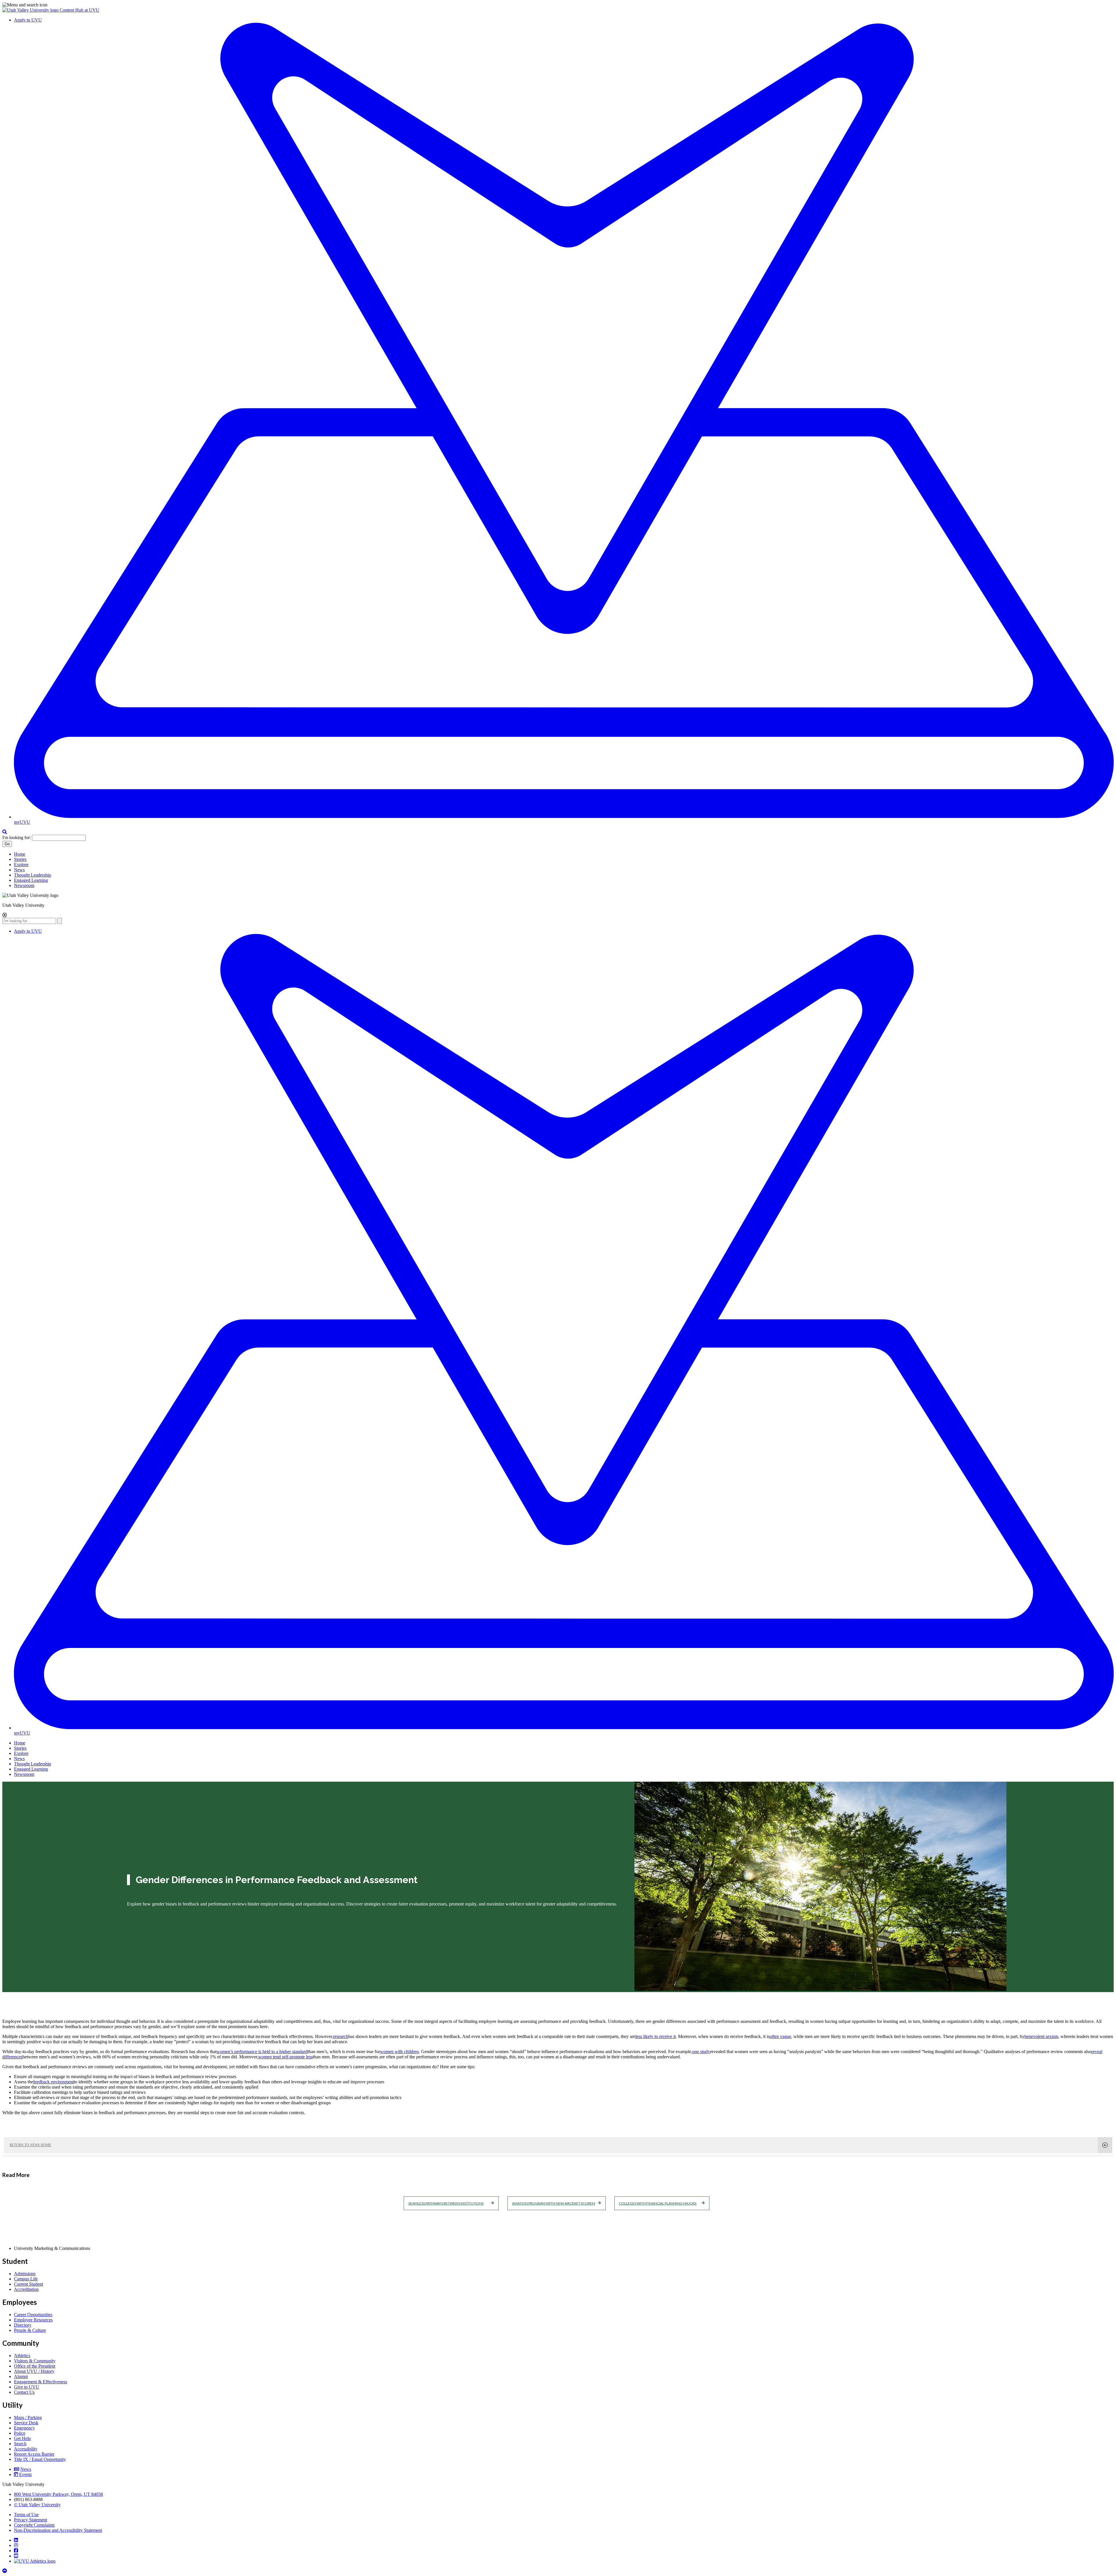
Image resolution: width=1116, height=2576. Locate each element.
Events (25, 2474)
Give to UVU (27, 2387)
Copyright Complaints (34, 2525)
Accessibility (26, 2449)
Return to (30, 2145)
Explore (21, 865)
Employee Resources (33, 2320)
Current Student (28, 2284)
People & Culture (30, 2330)
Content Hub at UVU (79, 10)
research (341, 2036)
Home (20, 854)
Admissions (25, 2274)
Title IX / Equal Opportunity (40, 2459)
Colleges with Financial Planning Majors (658, 2203)
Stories (20, 859)
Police (20, 2433)
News (19, 870)
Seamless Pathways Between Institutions (446, 2203)
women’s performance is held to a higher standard (262, 2052)
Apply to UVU (28, 20)
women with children (399, 2052)
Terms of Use (26, 2515)
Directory (23, 2325)
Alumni (21, 2376)
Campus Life (26, 2279)
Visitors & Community (35, 2361)
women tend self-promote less (285, 2057)
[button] (558, 5)
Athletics (22, 2356)
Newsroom (24, 885)
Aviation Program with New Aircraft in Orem (554, 2203)
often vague (780, 2036)
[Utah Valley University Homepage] (31, 10)
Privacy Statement (31, 2520)
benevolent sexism (1041, 2036)
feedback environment (53, 2082)
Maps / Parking (28, 2417)
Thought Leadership (33, 875)
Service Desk (26, 2423)
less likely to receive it (656, 2036)
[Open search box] (5, 832)
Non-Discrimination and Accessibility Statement (58, 2530)
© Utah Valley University (37, 2505)
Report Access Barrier (34, 2454)
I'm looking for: (17, 837)
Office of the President (35, 2366)
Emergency (24, 2428)
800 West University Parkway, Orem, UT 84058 (58, 2494)
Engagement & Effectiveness (41, 2382)
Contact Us (24, 2392)
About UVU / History (34, 2371)
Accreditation (26, 2289)
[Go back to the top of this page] (5, 2571)
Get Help (22, 2438)
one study (701, 2052)
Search (20, 2444)
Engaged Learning (31, 880)
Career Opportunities (33, 2315)
